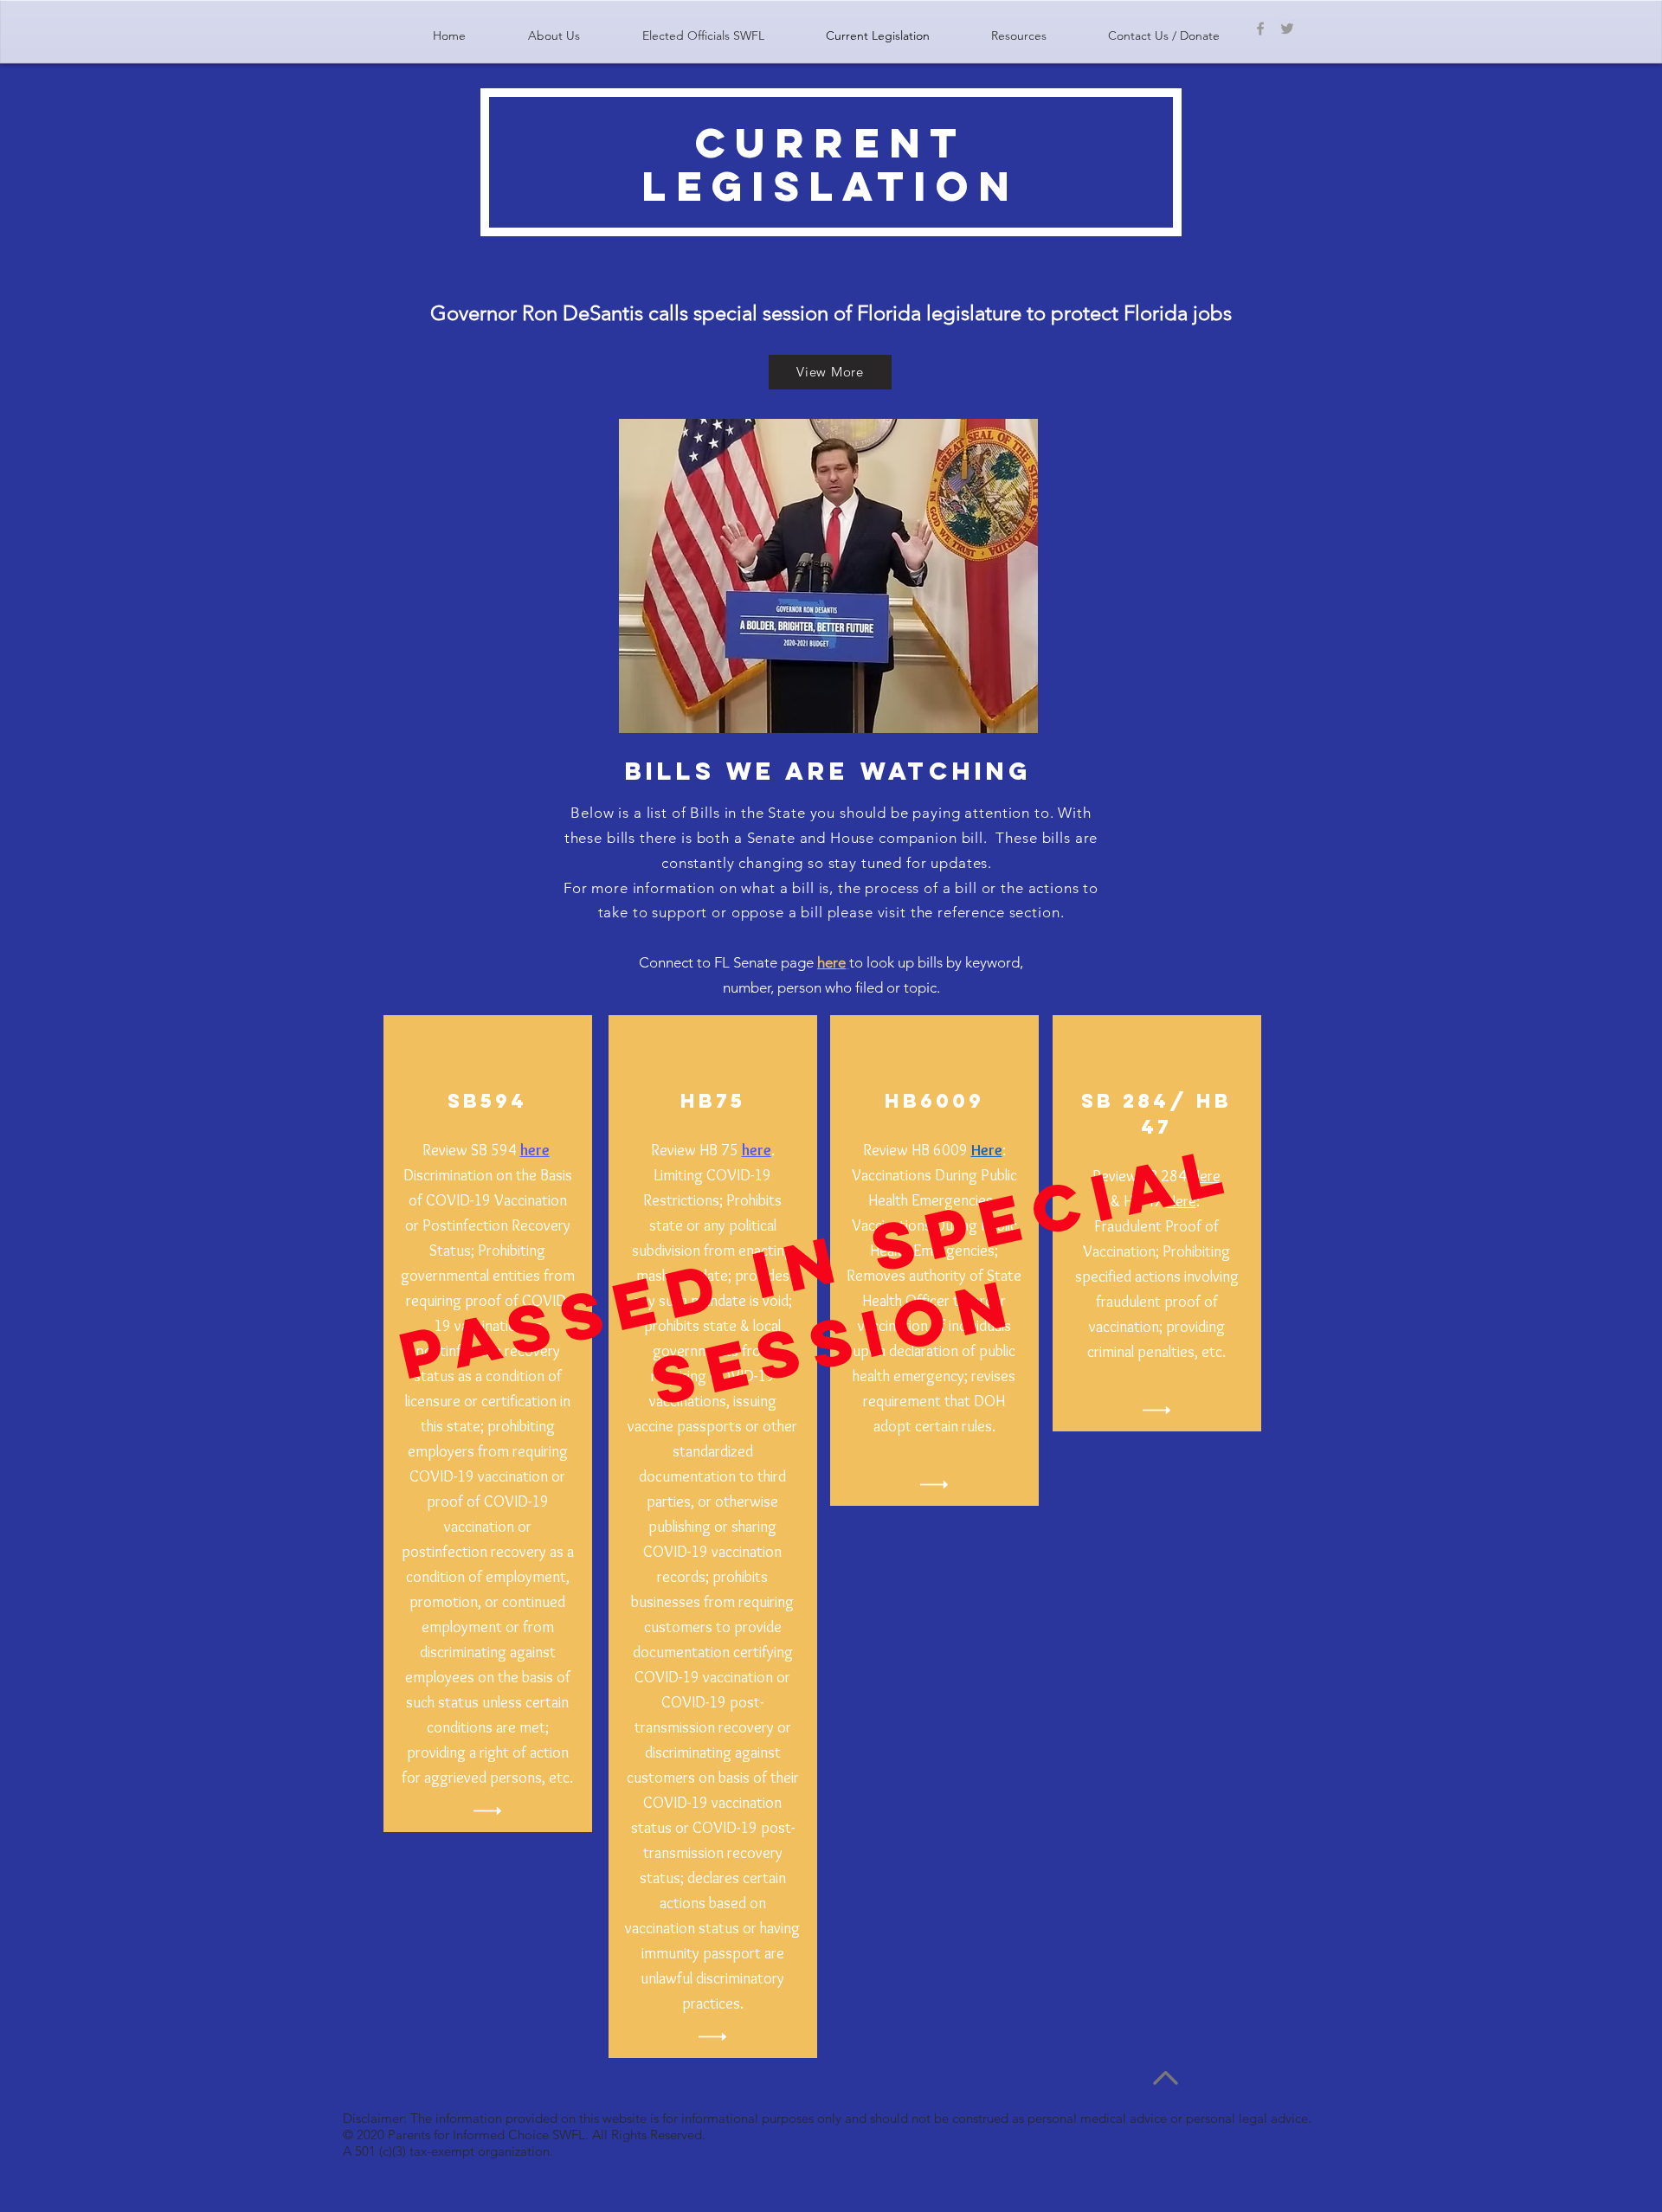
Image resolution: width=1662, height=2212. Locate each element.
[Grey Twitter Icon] (1287, 29)
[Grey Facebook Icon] (1260, 29)
